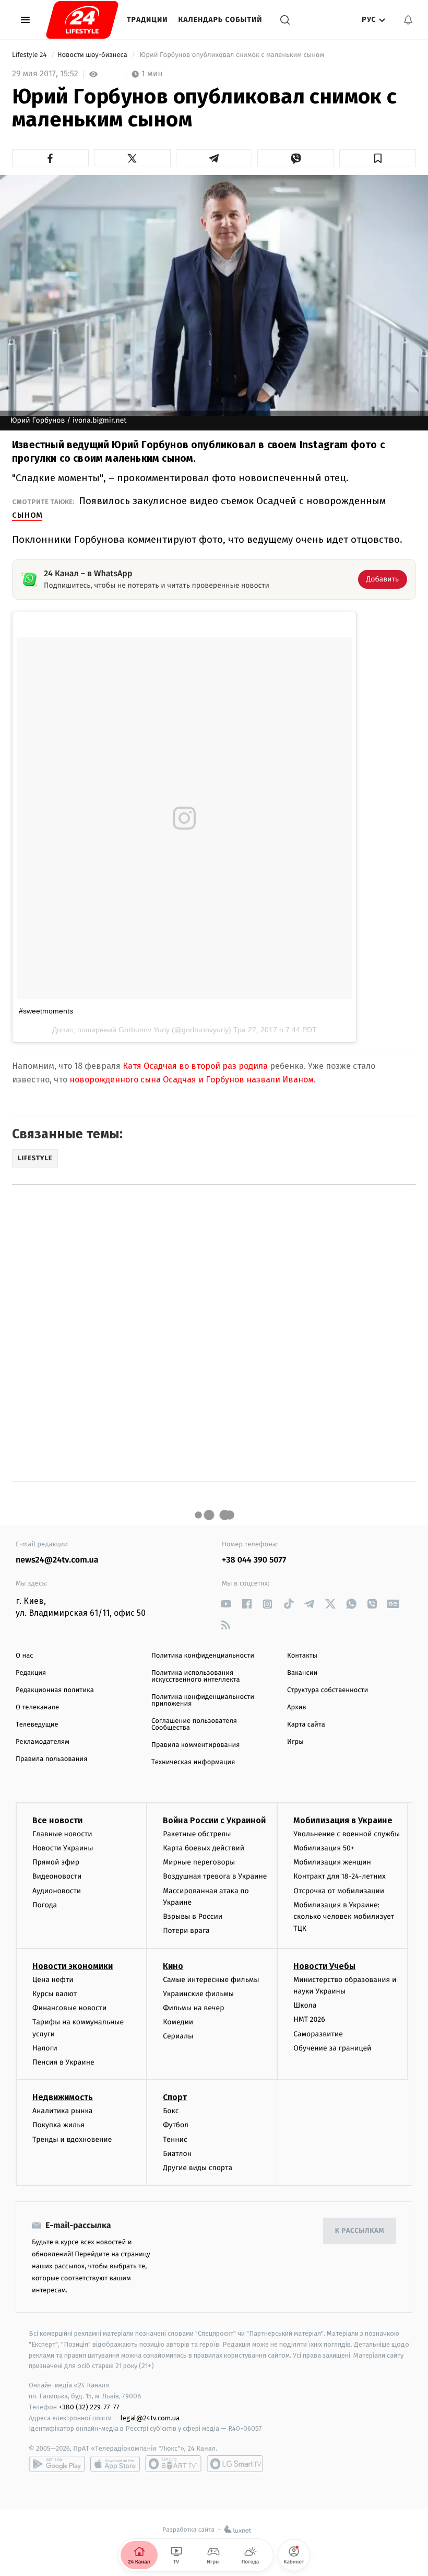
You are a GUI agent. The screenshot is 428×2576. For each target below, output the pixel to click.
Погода (45, 1905)
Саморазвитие (318, 2034)
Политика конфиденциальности (203, 1656)
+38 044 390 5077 (254, 1560)
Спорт (175, 2097)
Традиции (147, 20)
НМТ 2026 (309, 2019)
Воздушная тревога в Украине (215, 1876)
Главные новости (62, 1834)
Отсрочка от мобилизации (339, 1891)
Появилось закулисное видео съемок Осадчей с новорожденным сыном (199, 508)
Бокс (171, 2111)
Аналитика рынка (63, 2111)
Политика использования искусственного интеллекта (196, 1676)
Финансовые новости (69, 2008)
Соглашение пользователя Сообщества (194, 1724)
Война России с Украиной (214, 1820)
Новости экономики (73, 1966)
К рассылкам (360, 2231)
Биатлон (177, 2154)
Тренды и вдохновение (72, 2140)
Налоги (45, 2048)
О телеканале (37, 1707)
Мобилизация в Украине (343, 1820)
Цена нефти (53, 1980)
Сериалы (178, 2036)
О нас (24, 1656)
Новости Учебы (324, 1966)
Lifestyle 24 (30, 55)
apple (115, 2464)
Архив (297, 1707)
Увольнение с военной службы (347, 1834)
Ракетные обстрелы (197, 1834)
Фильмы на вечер (193, 2008)
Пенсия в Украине (63, 2062)
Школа (305, 2005)
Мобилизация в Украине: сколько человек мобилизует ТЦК (344, 1917)
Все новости (57, 1820)
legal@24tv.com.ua (150, 2418)
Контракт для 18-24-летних (340, 1876)
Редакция (31, 1673)
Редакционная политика (55, 1690)
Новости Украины (63, 1848)
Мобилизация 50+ (324, 1848)
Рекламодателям (43, 1742)
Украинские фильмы (198, 1994)
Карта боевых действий (204, 1848)
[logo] (82, 20)
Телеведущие (37, 1725)
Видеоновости (57, 1876)
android (57, 2464)
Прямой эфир (56, 1862)
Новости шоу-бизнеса (93, 55)
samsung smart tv (235, 2464)
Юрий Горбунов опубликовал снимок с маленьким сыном (232, 55)
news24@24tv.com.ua (57, 1560)
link (226, 1604)
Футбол (176, 2125)
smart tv (173, 2464)
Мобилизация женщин (332, 1862)
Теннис (175, 2140)
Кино (173, 1966)
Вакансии (302, 1673)
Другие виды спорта (198, 2168)
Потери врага (186, 1931)
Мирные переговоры (199, 1862)
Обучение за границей (332, 2048)
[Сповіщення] (408, 20)
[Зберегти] (378, 158)
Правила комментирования (195, 1745)
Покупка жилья (58, 2125)
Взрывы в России (193, 1916)
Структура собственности (328, 1690)
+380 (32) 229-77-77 (89, 2407)
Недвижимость (63, 2097)
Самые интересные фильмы (211, 1980)
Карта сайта (306, 1725)
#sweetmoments (46, 1011)
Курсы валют (55, 1994)
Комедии (178, 2022)
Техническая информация (193, 1762)
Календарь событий (221, 20)
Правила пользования (51, 1759)
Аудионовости (57, 1891)
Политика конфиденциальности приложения (203, 1700)
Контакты (302, 1656)
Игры (295, 1742)
